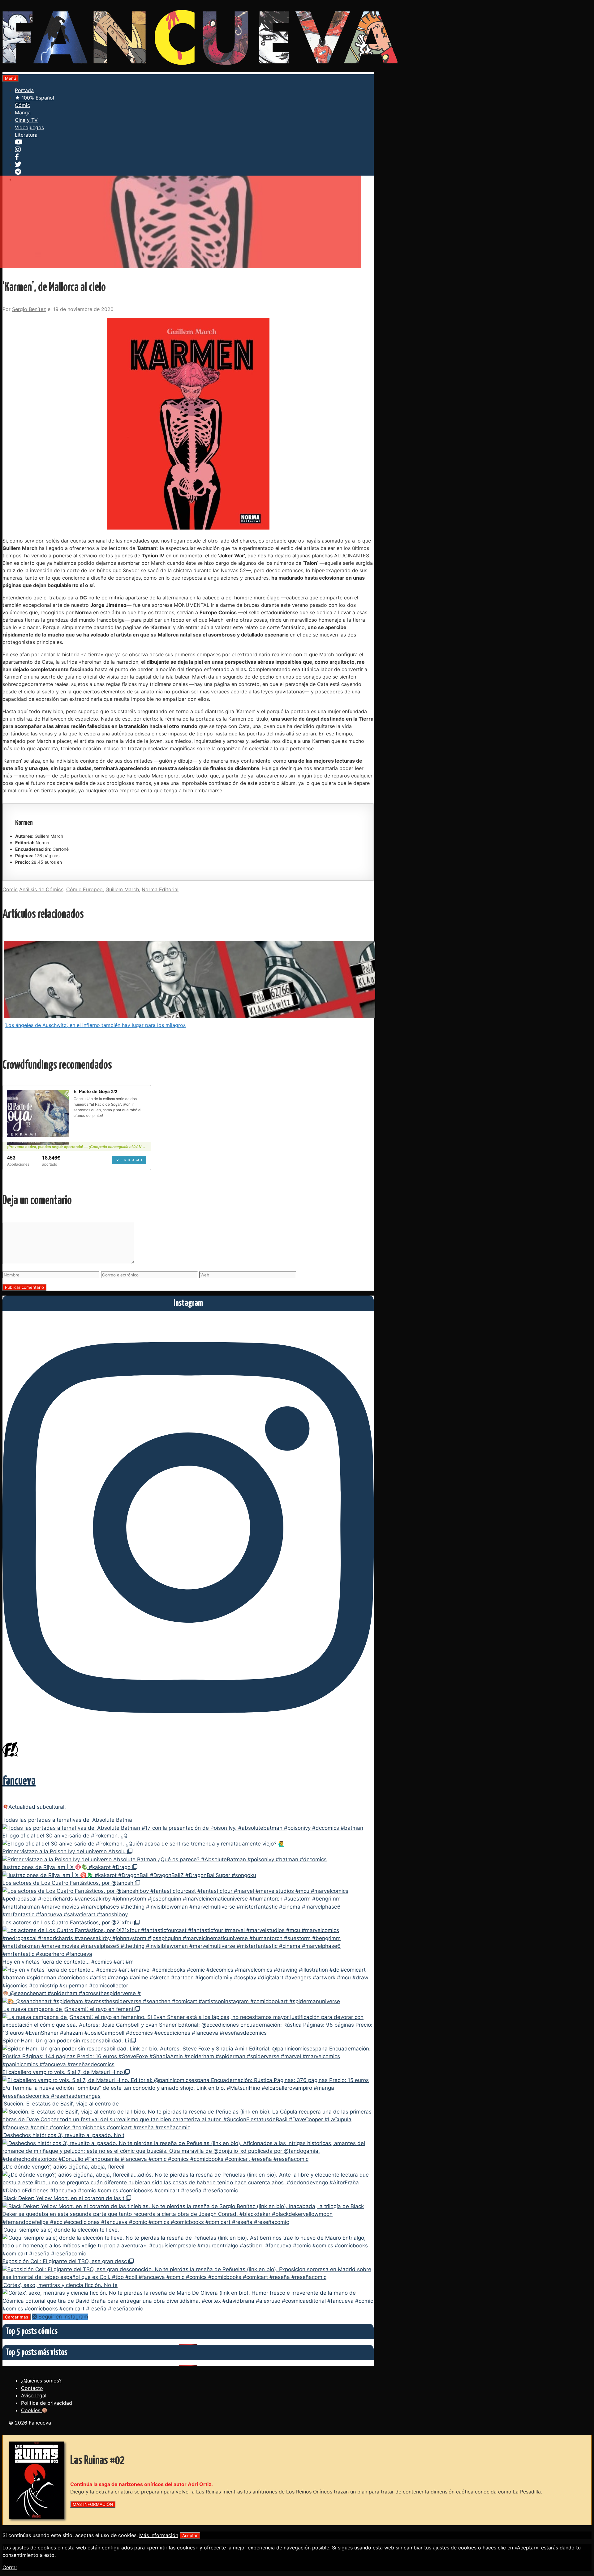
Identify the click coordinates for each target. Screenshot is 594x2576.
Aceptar (190, 2536)
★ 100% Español (34, 98)
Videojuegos (29, 127)
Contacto (32, 2388)
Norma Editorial (160, 889)
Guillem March (122, 889)
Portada (24, 90)
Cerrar (10, 2567)
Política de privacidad (47, 2403)
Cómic (22, 105)
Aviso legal (34, 2395)
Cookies (31, 2410)
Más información (159, 2535)
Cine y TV (26, 120)
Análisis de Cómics (41, 889)
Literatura (26, 135)
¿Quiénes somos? (41, 2381)
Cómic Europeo (84, 889)
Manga (23, 113)
